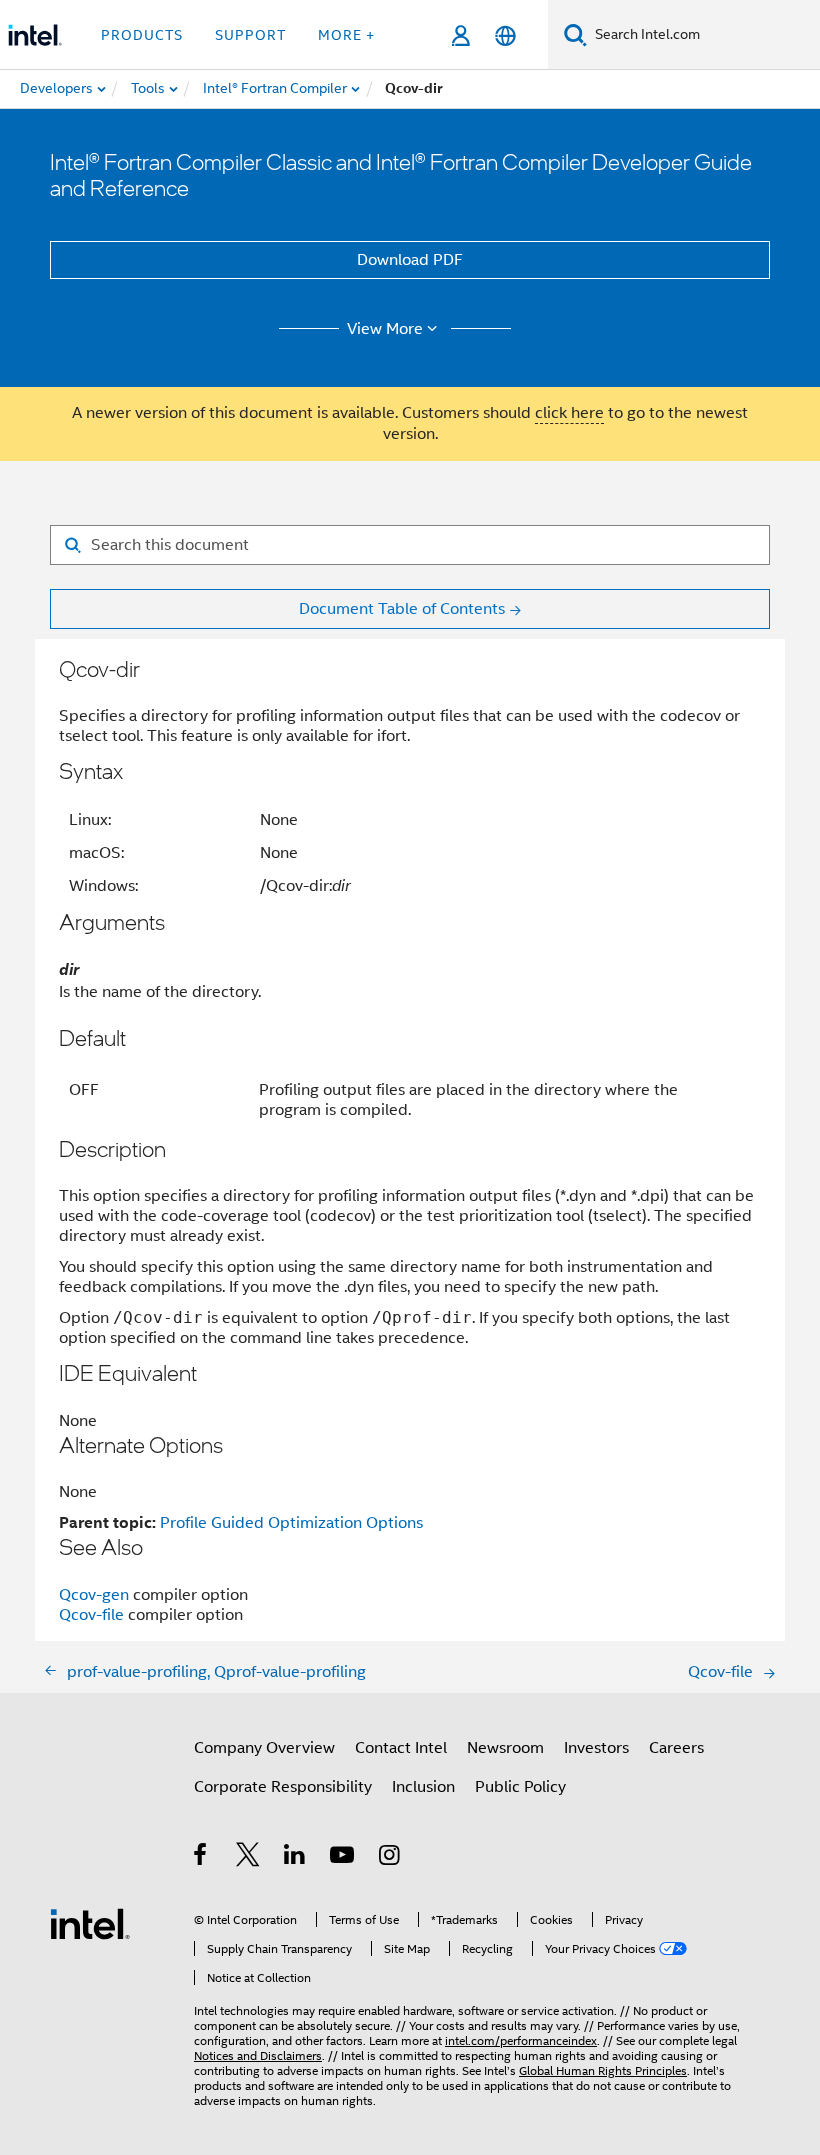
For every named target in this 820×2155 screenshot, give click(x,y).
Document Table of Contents (402, 609)
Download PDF (410, 260)
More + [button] (346, 35)
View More (385, 329)
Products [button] (142, 35)
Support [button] (250, 35)
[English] (505, 35)
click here (569, 413)
